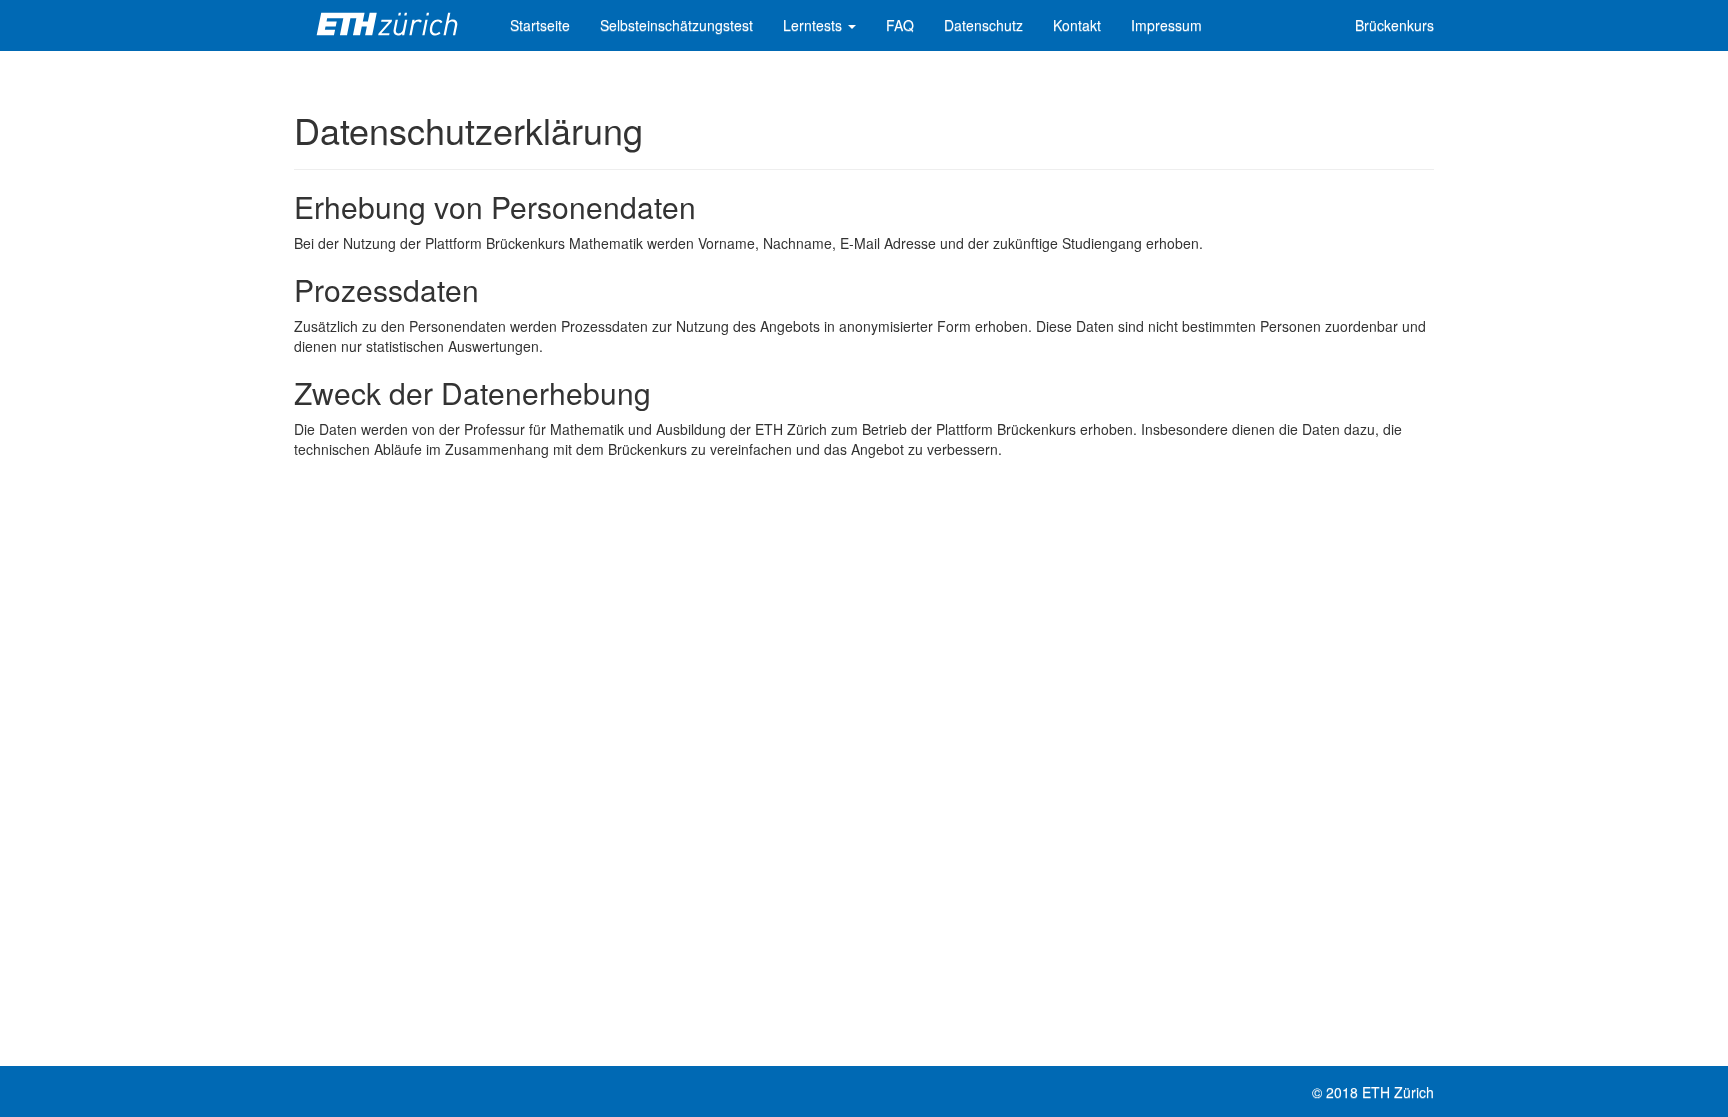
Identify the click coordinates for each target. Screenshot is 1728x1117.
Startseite (540, 25)
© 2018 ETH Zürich (1373, 1092)
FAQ (900, 25)
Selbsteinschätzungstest (676, 25)
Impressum (1166, 25)
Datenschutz (983, 25)
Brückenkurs (1394, 25)
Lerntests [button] (814, 25)
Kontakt (1077, 25)
